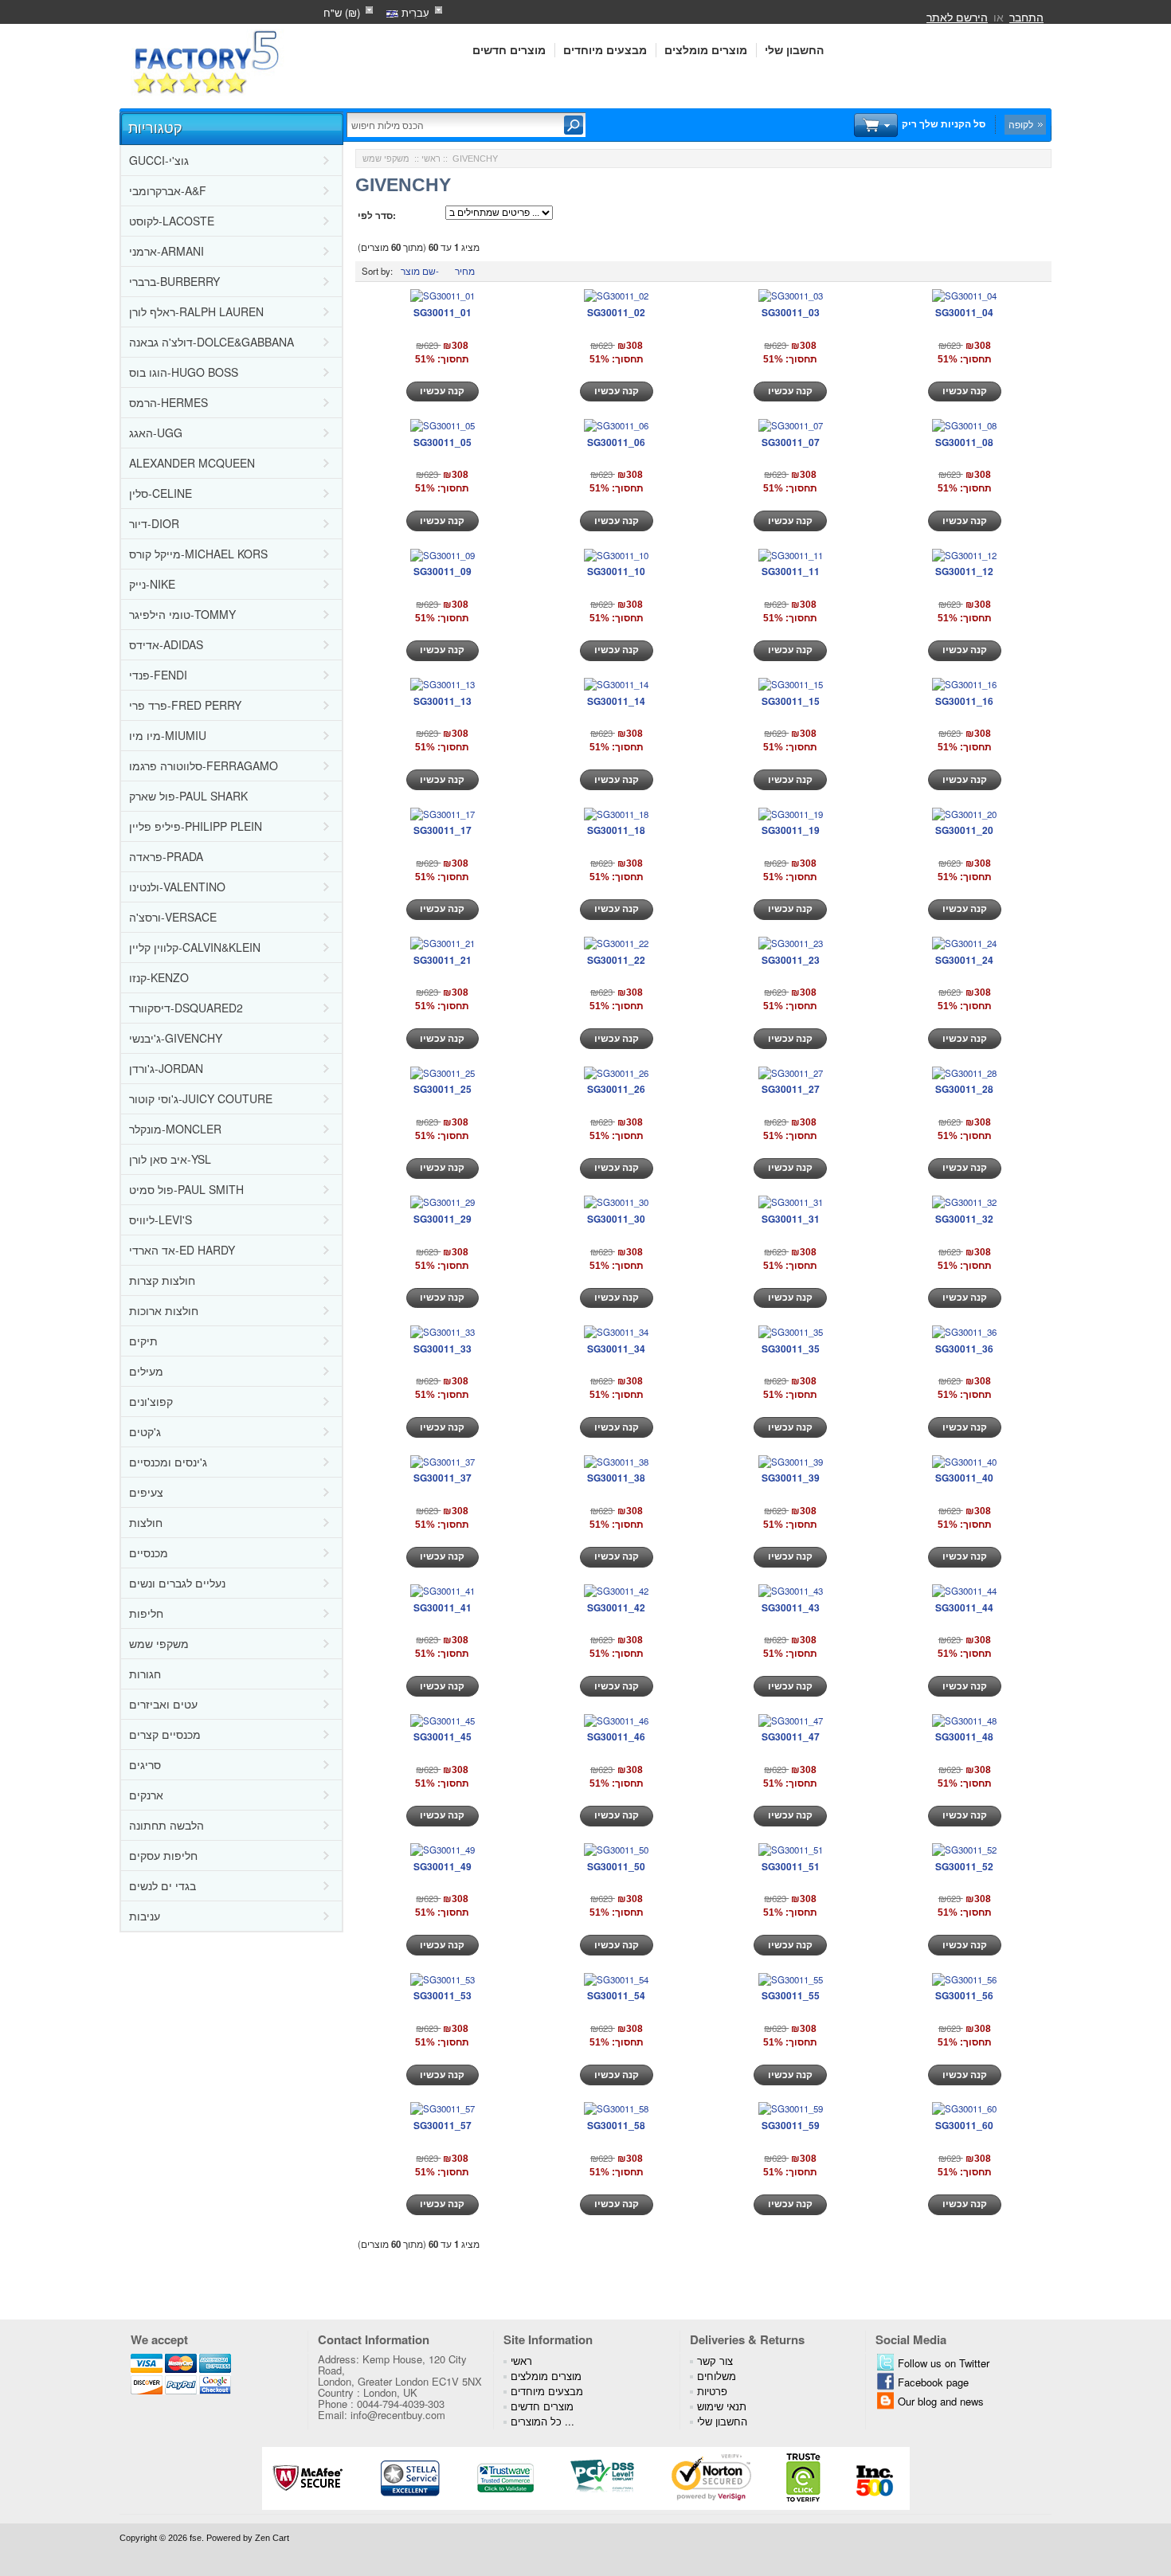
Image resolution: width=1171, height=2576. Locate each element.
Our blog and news (941, 2401)
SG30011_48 (964, 1736)
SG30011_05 (443, 442)
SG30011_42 (616, 1607)
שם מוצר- (420, 271)
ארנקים (146, 1795)
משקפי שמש (159, 1643)
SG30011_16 (964, 701)
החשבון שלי (794, 50)
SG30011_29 (443, 1219)
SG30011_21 (443, 960)
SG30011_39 (791, 1478)
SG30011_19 (791, 830)
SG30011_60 (964, 2125)
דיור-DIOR (154, 523)
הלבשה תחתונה (166, 1825)
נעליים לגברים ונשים (177, 1583)
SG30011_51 (791, 1866)
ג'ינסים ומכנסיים (168, 1462)
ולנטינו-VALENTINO (177, 887)
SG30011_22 (616, 960)
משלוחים (717, 2376)
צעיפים (146, 1492)
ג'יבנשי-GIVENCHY (176, 1038)
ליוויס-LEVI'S (161, 1219)
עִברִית (414, 12)
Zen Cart (272, 2538)
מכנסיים (149, 1552)
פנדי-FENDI (158, 675)
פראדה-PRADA (166, 856)
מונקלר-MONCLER (175, 1129)
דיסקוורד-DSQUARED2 (186, 1008)
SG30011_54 (616, 1995)
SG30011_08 (964, 442)
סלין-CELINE (161, 493)
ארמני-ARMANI (166, 251)
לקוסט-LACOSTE (172, 221)
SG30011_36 (964, 1349)
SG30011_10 (616, 571)
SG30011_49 (443, 1866)
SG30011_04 (964, 312)
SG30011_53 (443, 1995)
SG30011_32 (964, 1219)
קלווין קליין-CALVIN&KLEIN (195, 947)
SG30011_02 (616, 312)
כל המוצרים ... (542, 2421)
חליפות (146, 1613)
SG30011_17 (443, 830)
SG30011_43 (791, 1607)
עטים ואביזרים (163, 1704)
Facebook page (933, 2382)
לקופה (1021, 124)
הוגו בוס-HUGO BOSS (184, 372)
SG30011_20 (964, 830)
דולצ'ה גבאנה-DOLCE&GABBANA (211, 342)
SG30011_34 (616, 1349)
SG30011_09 (443, 571)
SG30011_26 (616, 1089)
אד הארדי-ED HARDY (182, 1250)
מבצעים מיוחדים (605, 50)
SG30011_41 (443, 1607)
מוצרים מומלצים (706, 50)
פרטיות (712, 2391)
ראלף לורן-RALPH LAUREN (196, 311)
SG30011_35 (791, 1349)
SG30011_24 (964, 960)
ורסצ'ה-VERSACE (173, 917)
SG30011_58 (616, 2125)
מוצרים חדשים (509, 50)
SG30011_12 (964, 571)
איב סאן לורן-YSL (170, 1159)
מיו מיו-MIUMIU (168, 735)
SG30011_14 (616, 701)
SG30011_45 (443, 1736)
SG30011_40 (964, 1478)
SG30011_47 (791, 1736)
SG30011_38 (616, 1478)
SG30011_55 (791, 1995)
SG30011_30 (616, 1219)
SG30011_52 (964, 1866)
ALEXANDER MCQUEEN (192, 463)
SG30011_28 (964, 1089)
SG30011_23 (791, 960)
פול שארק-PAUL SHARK (188, 796)
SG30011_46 (616, 1736)
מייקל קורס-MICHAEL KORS (198, 554)
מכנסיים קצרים (165, 1734)
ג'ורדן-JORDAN (166, 1068)
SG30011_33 (443, 1349)
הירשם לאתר (957, 17)
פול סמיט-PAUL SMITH (186, 1189)
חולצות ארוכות (164, 1310)
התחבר (1026, 17)
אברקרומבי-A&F (168, 190)
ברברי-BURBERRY (174, 281)
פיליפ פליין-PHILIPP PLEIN (196, 826)
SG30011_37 (443, 1478)
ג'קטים (145, 1431)
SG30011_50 (616, 1866)
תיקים (143, 1341)
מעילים (146, 1371)
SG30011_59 (791, 2125)
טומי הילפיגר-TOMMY (182, 614)
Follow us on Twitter (944, 2363)
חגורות (145, 1674)
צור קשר (715, 2361)
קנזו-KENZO (159, 977)
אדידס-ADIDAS (166, 644)
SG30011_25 (443, 1089)
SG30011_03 (791, 312)
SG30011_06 (616, 442)
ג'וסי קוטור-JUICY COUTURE (201, 1098)
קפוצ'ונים (151, 1401)
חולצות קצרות (162, 1280)
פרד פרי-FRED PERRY (185, 705)
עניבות (145, 1916)
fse (196, 2538)
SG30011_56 (964, 1995)
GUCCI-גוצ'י (159, 160)
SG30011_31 (791, 1219)
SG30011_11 (791, 571)
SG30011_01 (443, 312)
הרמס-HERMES (168, 402)
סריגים (145, 1764)
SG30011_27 (791, 1089)
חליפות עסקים (163, 1855)
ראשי (431, 159)
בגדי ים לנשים (163, 1885)
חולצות (146, 1522)
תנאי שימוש (722, 2406)
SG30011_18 (616, 830)
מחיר (465, 271)
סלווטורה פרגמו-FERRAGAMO (204, 765)
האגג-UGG (156, 433)
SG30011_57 (443, 2125)
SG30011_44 (964, 1607)
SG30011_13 (443, 701)
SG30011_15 (791, 701)
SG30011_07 (791, 442)
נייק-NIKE (152, 584)
